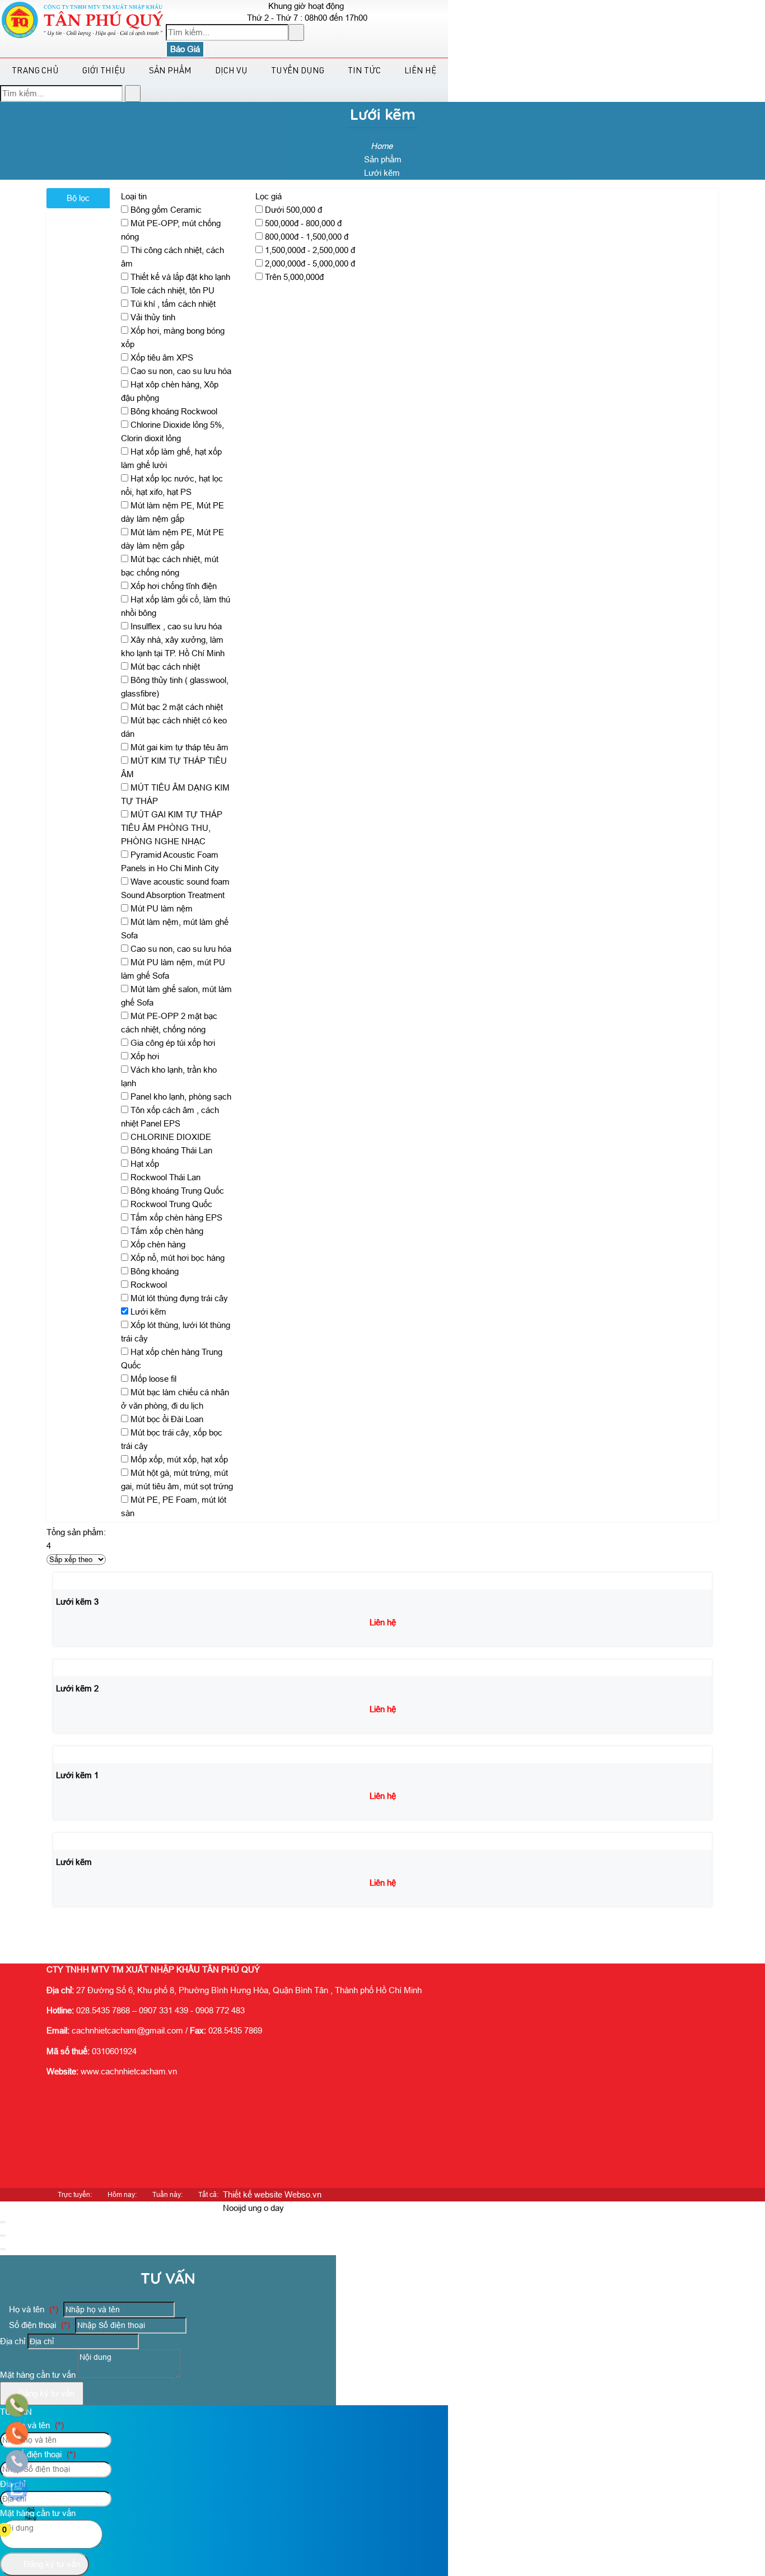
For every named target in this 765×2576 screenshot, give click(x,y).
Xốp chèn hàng (158, 1244)
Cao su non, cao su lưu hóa (181, 371)
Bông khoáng (155, 1271)
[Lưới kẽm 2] (81, 1668)
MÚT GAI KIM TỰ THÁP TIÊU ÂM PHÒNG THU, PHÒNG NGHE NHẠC (172, 828)
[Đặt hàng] (94, 1928)
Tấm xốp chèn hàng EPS (176, 1217)
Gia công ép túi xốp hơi (173, 1043)
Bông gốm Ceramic (166, 210)
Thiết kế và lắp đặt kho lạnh (180, 277)
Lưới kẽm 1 (77, 1775)
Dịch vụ (231, 71)
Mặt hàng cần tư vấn (39, 2375)
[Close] (3, 2222)
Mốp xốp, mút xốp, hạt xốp (179, 1459)
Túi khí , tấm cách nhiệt (173, 304)
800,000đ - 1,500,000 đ (307, 237)
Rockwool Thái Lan (165, 1177)
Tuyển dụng (298, 71)
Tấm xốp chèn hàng (167, 1231)
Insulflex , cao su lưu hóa (176, 626)
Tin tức (364, 71)
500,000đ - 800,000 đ (303, 223)
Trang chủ (35, 71)
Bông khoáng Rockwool (174, 411)
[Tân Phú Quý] (83, 36)
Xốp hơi (145, 1056)
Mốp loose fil (153, 1379)
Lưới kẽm (148, 1312)
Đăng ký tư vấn (45, 2393)
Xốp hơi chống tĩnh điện (174, 586)
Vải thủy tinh (153, 317)
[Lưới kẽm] (77, 1841)
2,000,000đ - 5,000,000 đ (310, 263)
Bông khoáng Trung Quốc (177, 1191)
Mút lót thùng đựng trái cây (179, 1298)
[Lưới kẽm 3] (81, 1581)
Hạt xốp (145, 1164)
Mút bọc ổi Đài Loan (167, 1419)
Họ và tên (32, 2309)
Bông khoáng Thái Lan (171, 1150)
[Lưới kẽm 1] (81, 1754)
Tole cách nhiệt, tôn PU (172, 290)
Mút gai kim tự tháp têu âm (179, 747)
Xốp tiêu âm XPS (162, 357)
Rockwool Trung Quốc (171, 1204)
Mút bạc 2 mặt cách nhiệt (177, 707)
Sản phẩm (170, 71)
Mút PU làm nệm (162, 908)
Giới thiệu (104, 71)
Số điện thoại (38, 2325)
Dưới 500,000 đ (293, 210)
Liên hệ (420, 71)
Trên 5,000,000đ (294, 277)
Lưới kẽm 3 (77, 1602)
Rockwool (149, 1285)
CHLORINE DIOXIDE (171, 1137)
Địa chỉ (13, 2341)
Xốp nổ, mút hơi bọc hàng (178, 1258)
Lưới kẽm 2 (77, 1688)
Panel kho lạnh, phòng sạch (181, 1097)
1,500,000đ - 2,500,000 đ (310, 250)
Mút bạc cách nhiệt (165, 667)
